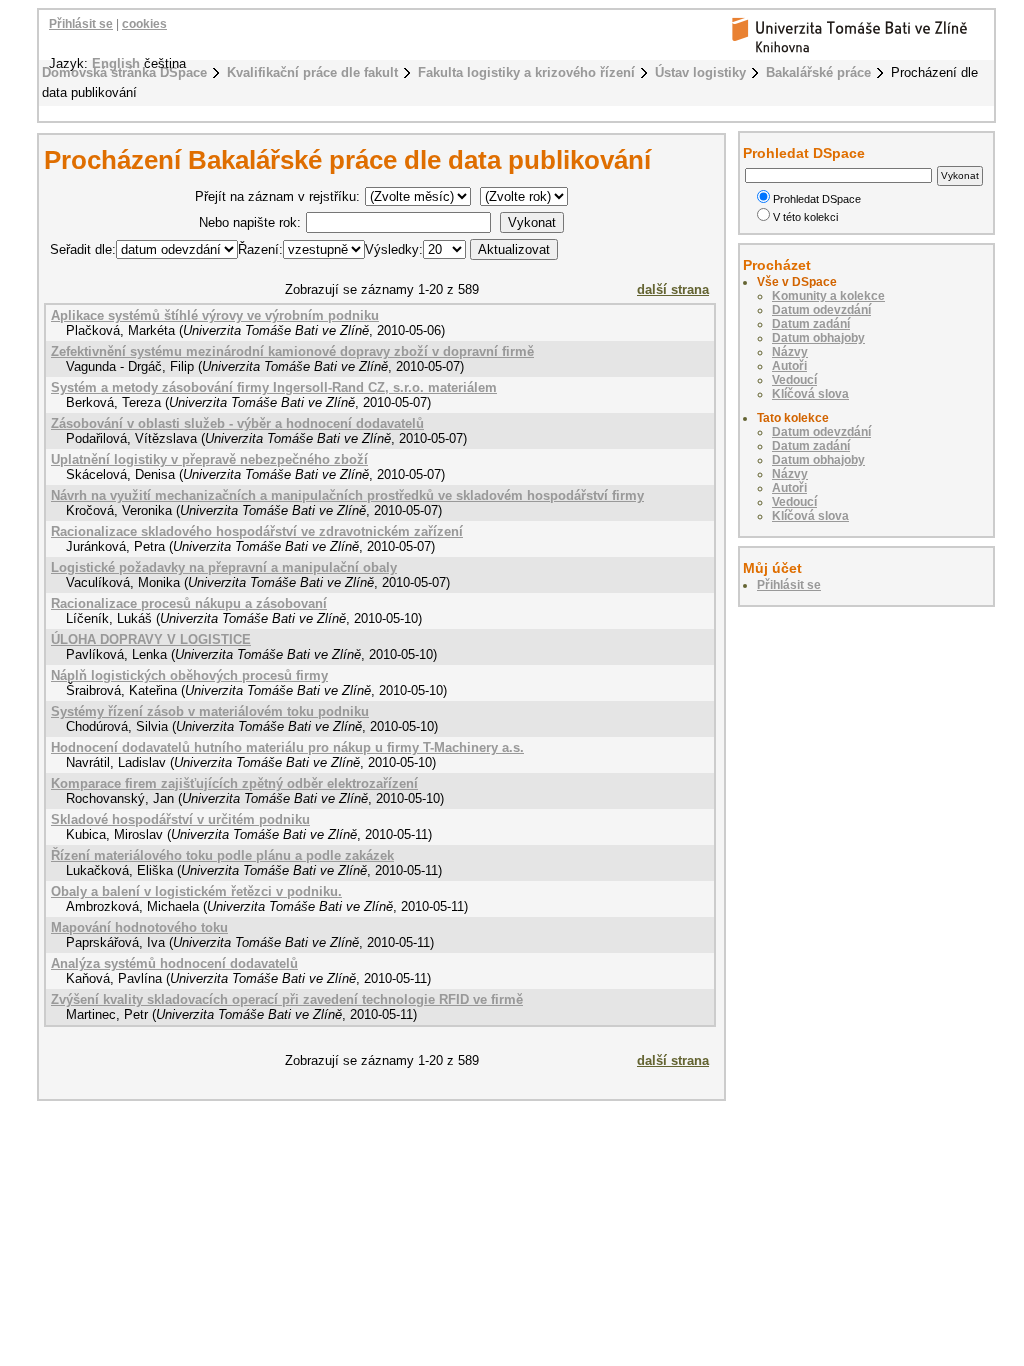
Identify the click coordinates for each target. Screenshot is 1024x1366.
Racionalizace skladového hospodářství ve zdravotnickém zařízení (257, 531)
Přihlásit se (81, 24)
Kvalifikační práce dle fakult (312, 72)
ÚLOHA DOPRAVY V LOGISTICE (151, 639)
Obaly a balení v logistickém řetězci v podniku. (196, 891)
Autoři (789, 366)
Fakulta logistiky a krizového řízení (526, 72)
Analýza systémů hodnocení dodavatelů (174, 963)
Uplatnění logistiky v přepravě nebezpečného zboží (209, 459)
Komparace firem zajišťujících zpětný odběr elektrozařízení (234, 783)
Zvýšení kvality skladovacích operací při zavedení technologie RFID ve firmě (287, 999)
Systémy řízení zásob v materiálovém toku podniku (210, 711)
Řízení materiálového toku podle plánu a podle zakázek (222, 855)
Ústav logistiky (700, 72)
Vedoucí (794, 380)
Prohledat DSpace (817, 199)
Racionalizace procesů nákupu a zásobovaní (189, 603)
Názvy (790, 352)
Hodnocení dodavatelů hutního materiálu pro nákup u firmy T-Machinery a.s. (287, 747)
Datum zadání (811, 324)
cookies (144, 24)
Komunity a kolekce (828, 296)
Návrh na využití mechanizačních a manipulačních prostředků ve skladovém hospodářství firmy (347, 495)
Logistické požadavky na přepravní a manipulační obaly (224, 567)
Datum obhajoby (818, 338)
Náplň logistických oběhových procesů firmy (189, 675)
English (116, 63)
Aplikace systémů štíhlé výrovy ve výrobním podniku (215, 315)
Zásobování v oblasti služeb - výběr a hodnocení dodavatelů (237, 423)
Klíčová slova (810, 394)
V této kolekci (805, 217)
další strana (673, 289)
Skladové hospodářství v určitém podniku (180, 819)
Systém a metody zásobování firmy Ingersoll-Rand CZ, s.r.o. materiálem (274, 387)
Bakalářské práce (818, 72)
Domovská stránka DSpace (124, 72)
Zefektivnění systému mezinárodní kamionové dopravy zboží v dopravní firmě (292, 351)
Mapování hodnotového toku (139, 927)
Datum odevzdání (821, 310)
